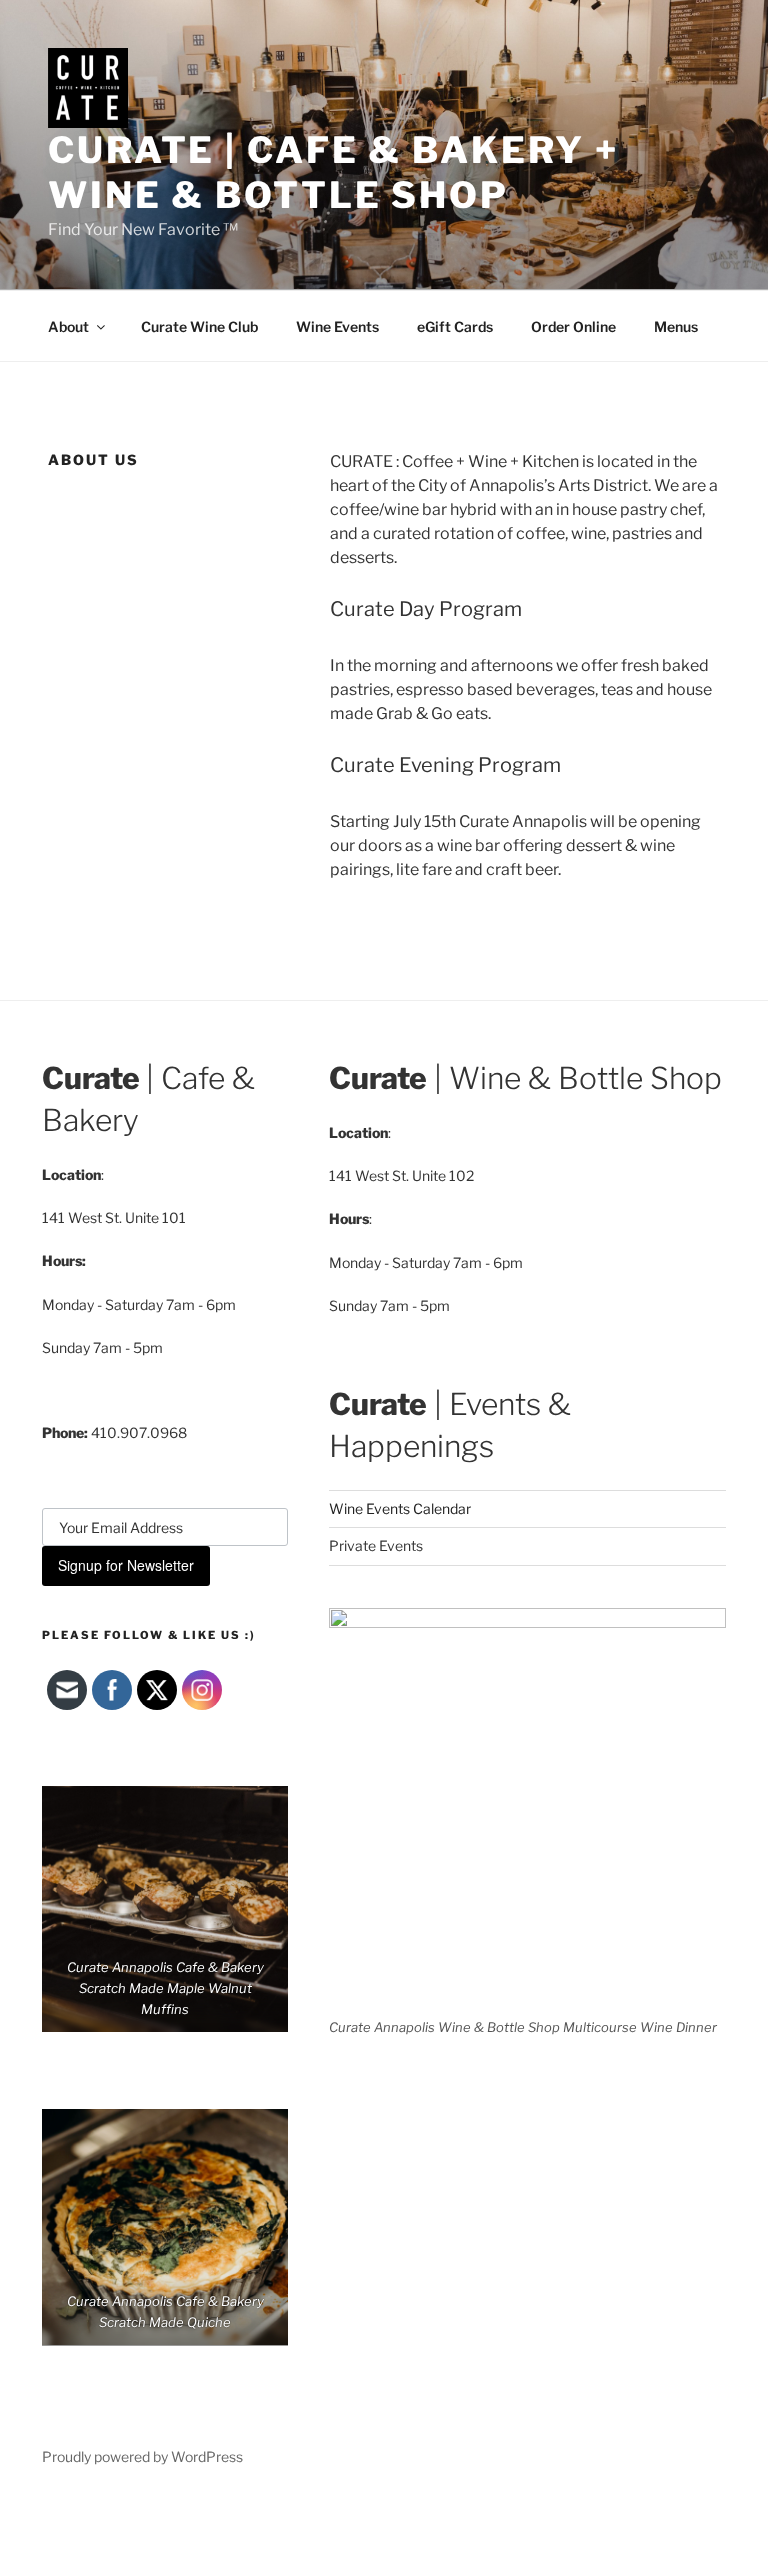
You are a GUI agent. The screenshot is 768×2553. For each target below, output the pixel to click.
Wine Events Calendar (400, 1508)
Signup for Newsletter (126, 1565)
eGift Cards (455, 326)
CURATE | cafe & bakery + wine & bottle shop (333, 172)
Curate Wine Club (199, 326)
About (68, 326)
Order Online (573, 326)
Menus (676, 326)
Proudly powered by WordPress (142, 2456)
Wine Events (337, 326)
